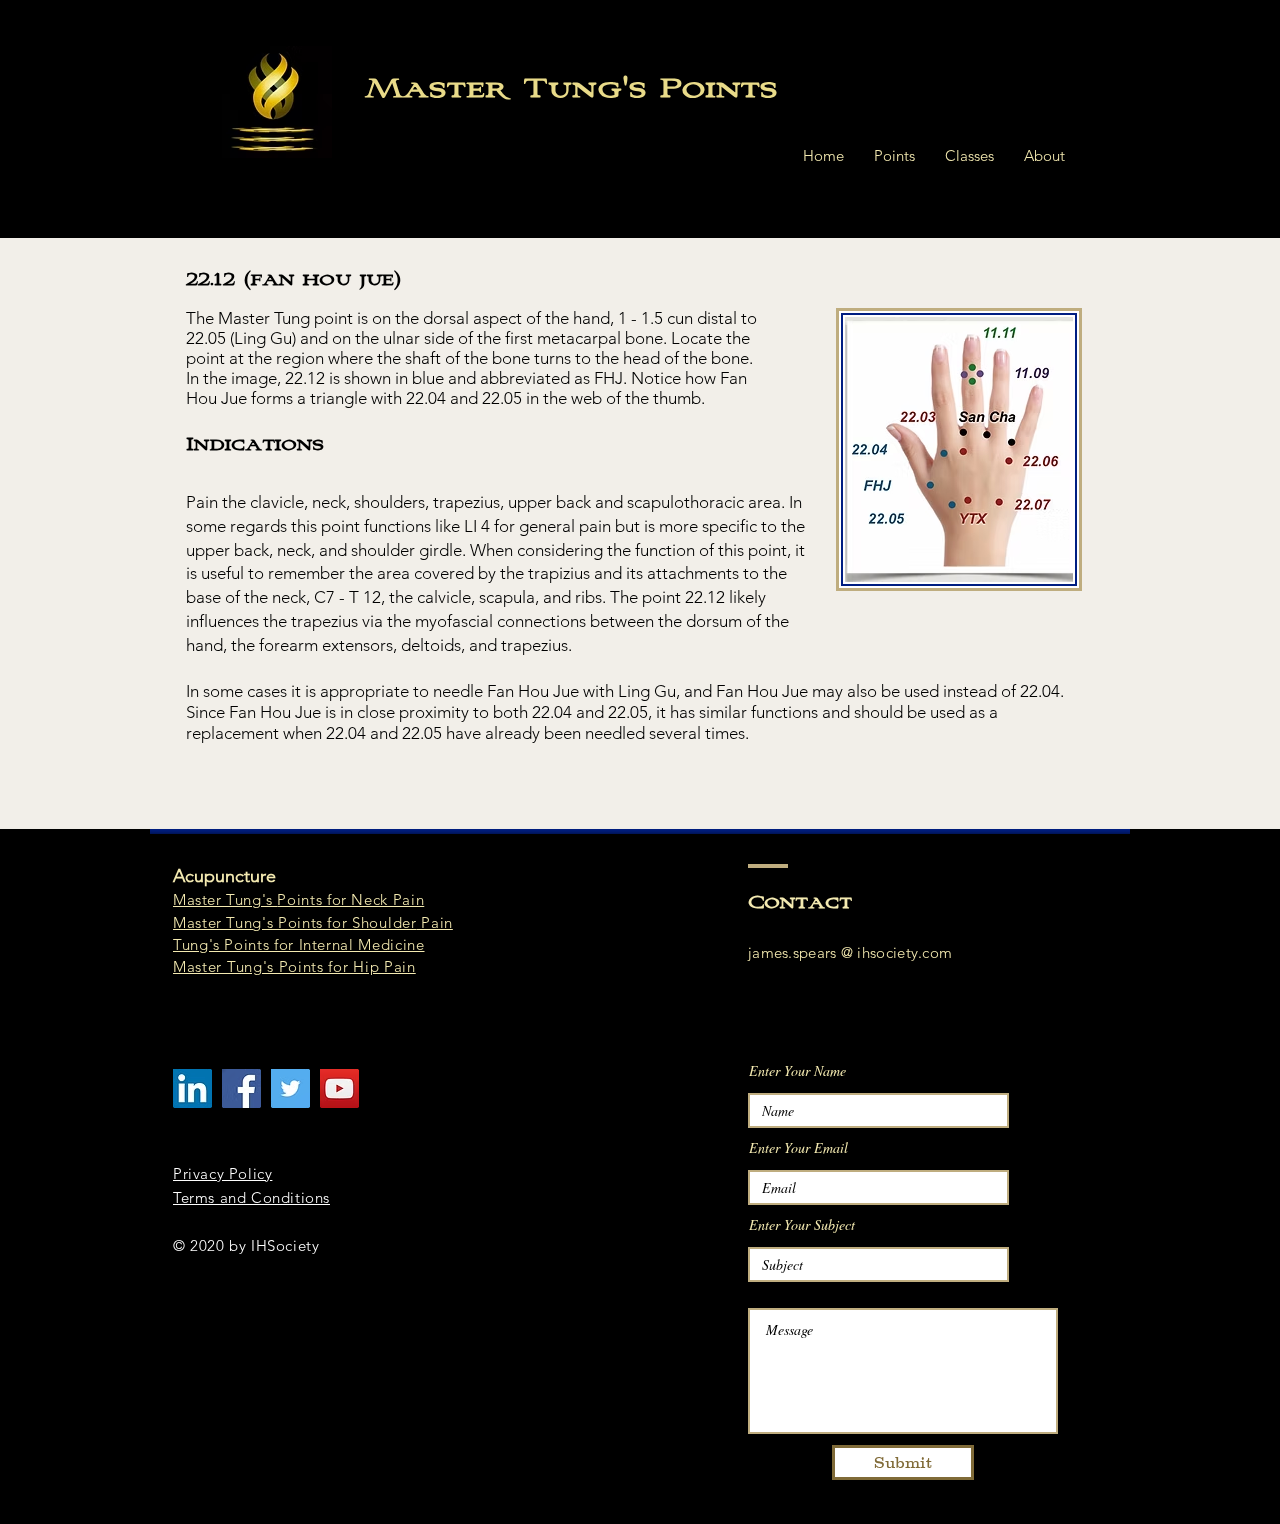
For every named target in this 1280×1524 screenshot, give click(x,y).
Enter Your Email (798, 1148)
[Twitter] (290, 1088)
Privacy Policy (222, 1173)
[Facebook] (241, 1088)
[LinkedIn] (192, 1088)
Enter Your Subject (802, 1225)
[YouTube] (339, 1088)
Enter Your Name (797, 1071)
